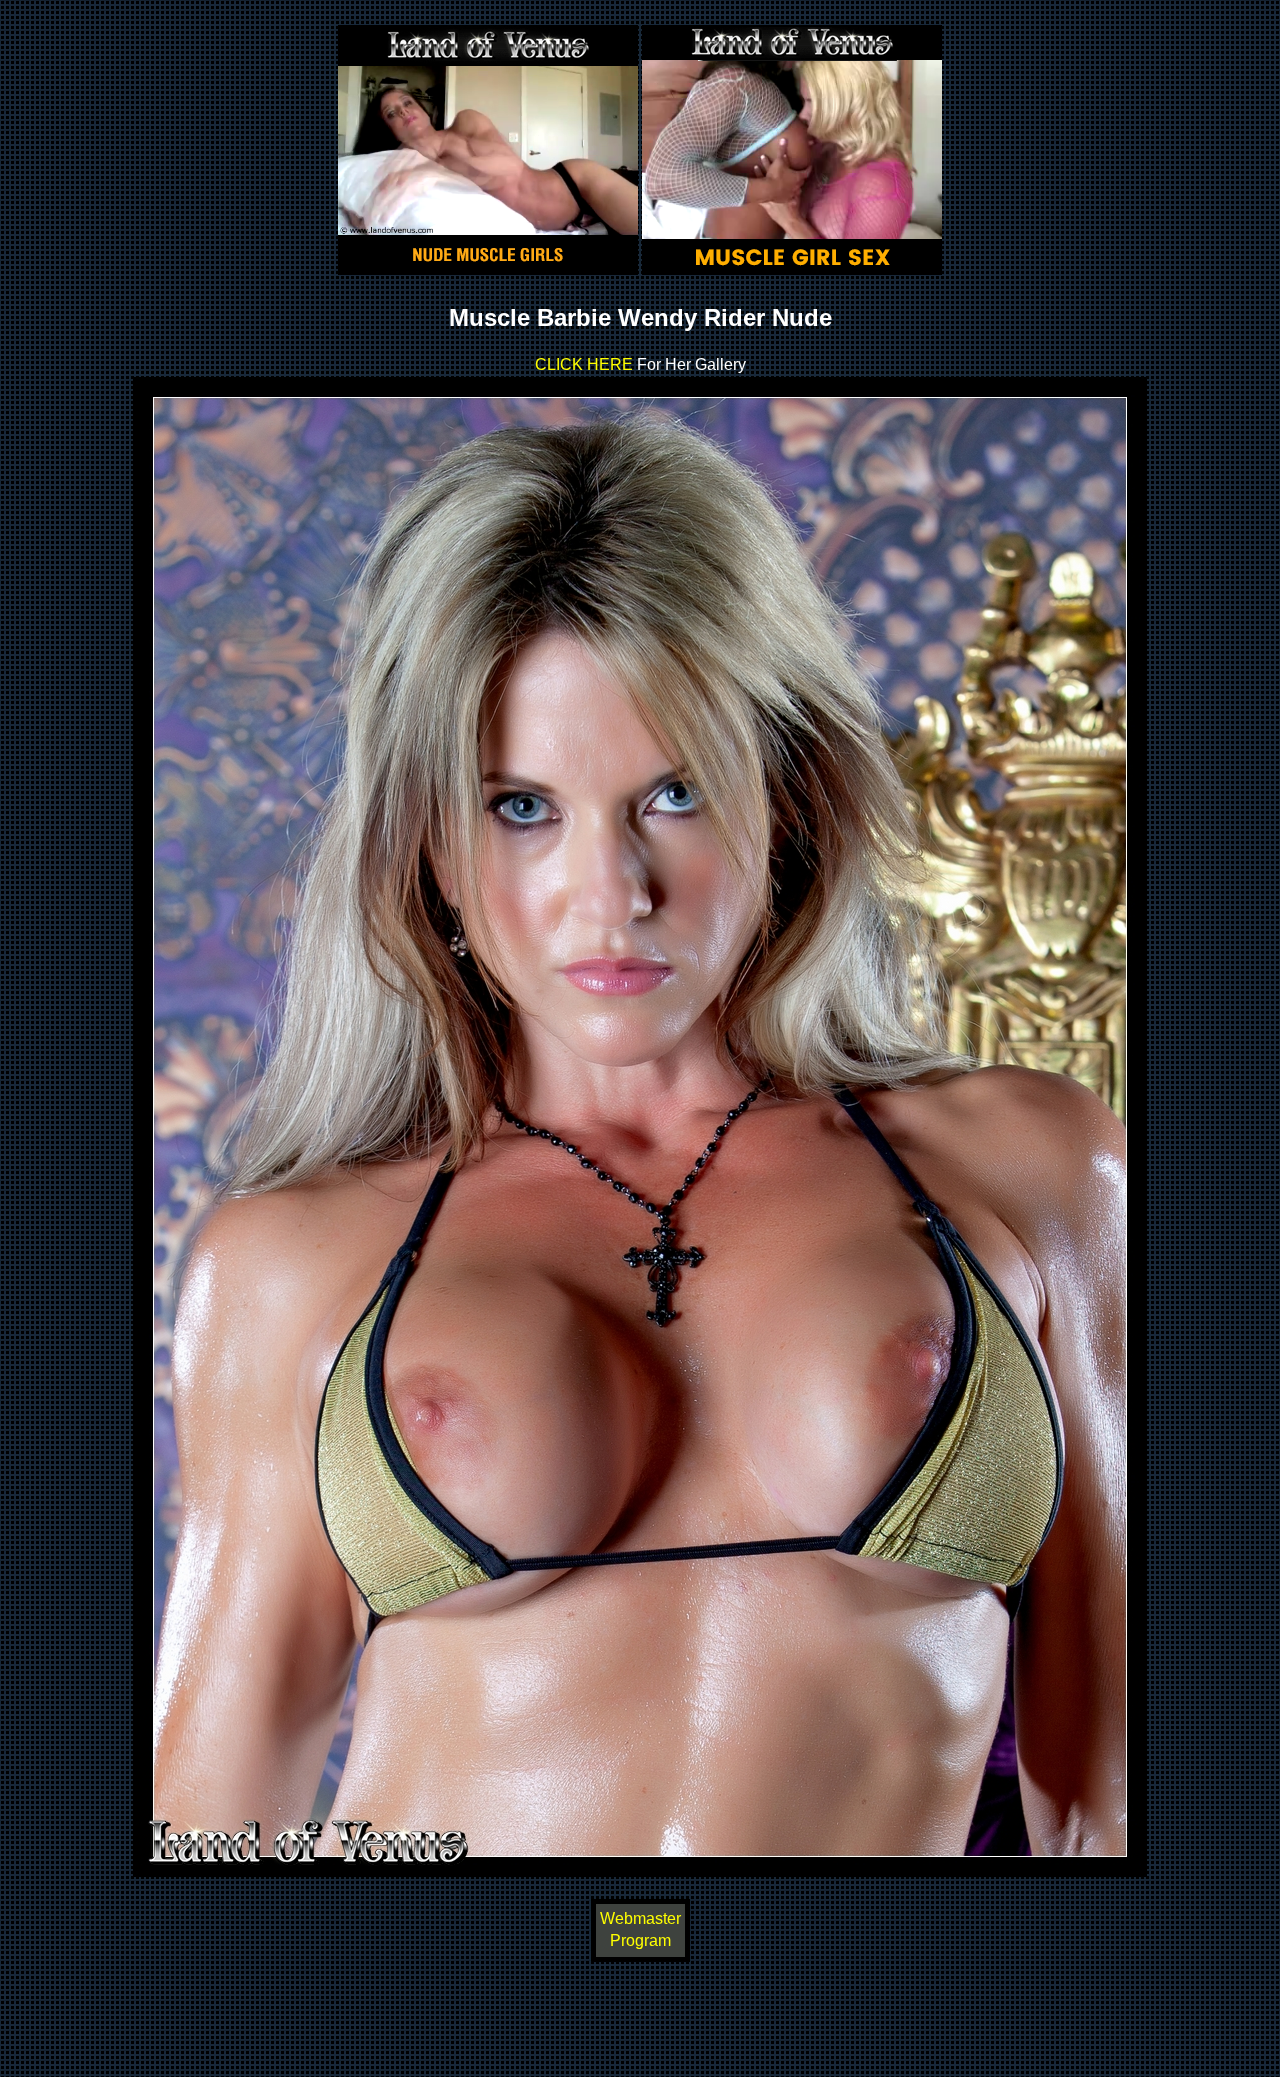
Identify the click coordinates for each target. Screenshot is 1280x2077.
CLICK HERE (584, 364)
